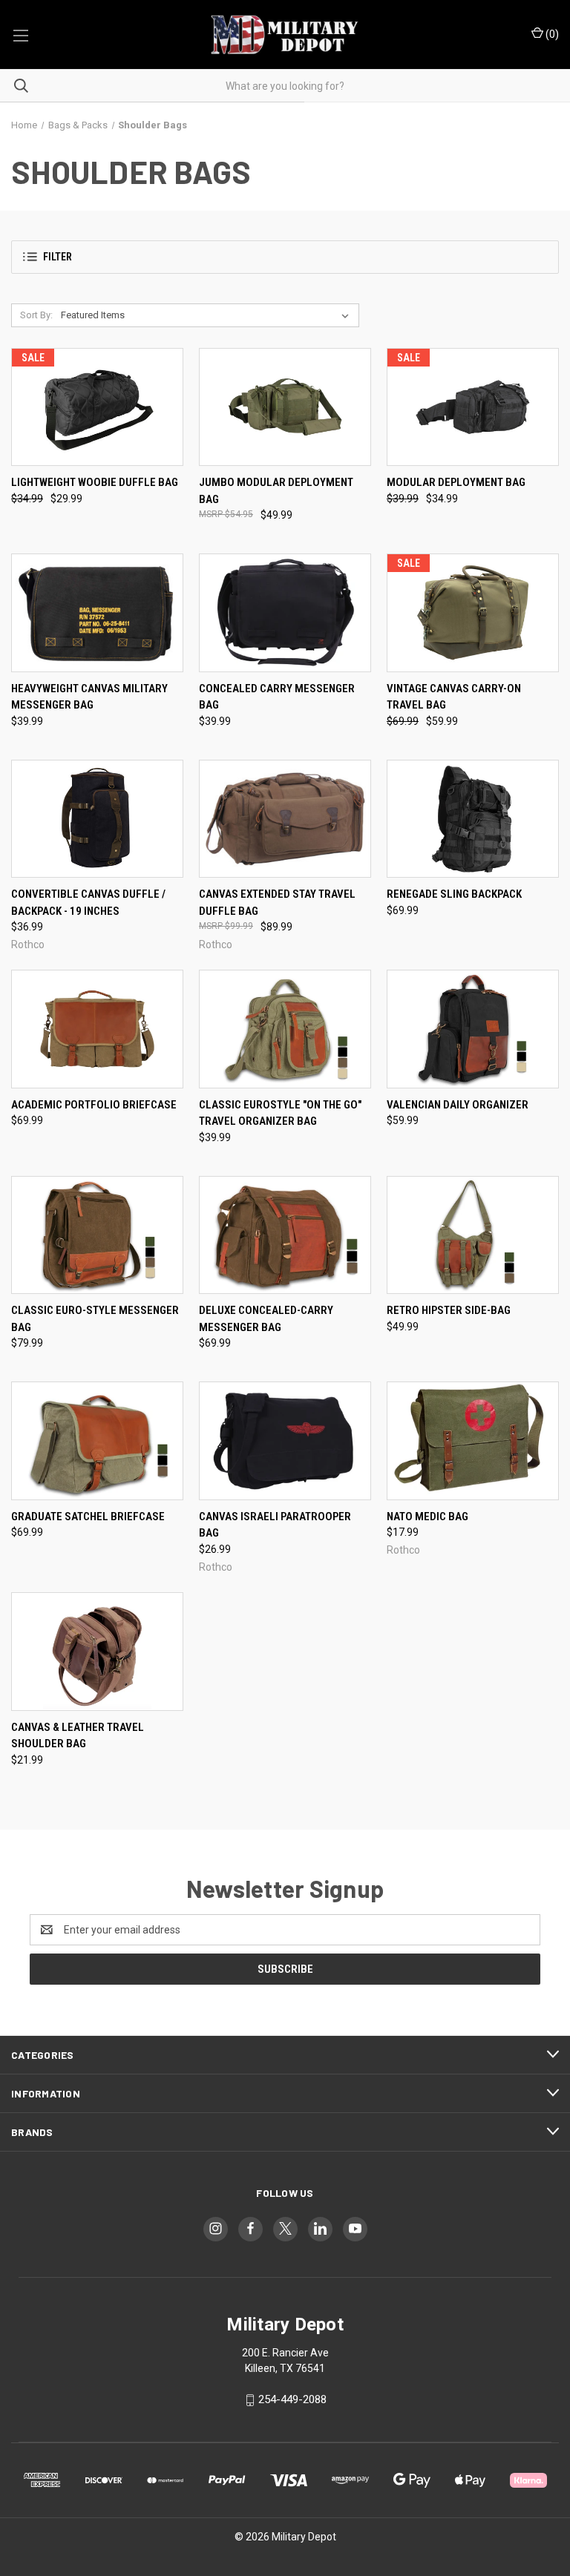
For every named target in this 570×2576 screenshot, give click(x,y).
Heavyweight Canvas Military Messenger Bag (89, 697)
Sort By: (36, 315)
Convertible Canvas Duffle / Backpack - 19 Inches (88, 903)
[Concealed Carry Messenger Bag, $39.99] (285, 613)
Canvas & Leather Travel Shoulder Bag (78, 1736)
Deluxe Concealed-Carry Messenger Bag (266, 1319)
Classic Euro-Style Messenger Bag (95, 1319)
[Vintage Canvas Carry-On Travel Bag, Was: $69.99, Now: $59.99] (473, 613)
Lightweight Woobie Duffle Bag (95, 482)
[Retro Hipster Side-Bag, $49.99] (473, 1235)
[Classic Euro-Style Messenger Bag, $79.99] (97, 1235)
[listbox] (208, 315)
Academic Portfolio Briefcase (94, 1105)
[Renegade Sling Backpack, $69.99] (473, 819)
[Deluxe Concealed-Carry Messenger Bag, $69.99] (285, 1235)
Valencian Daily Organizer (458, 1105)
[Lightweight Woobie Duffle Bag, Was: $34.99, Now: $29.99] (97, 407)
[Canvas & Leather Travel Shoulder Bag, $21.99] (97, 1652)
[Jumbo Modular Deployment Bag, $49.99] (285, 407)
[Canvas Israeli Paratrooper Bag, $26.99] (285, 1441)
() (551, 34)
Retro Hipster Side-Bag (449, 1310)
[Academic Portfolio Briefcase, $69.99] (97, 1029)
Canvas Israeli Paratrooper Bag (275, 1525)
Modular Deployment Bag (456, 482)
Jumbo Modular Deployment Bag (276, 491)
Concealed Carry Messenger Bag (277, 697)
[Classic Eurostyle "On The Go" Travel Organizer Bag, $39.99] (285, 1029)
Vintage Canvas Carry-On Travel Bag (454, 697)
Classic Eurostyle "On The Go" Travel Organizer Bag (280, 1113)
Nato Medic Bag (427, 1517)
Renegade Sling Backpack (454, 894)
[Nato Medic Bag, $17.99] (473, 1441)
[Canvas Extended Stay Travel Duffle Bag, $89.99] (285, 819)
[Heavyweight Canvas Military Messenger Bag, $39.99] (97, 613)
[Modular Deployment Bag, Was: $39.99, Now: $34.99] (473, 407)
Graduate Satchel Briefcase (88, 1517)
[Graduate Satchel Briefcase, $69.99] (97, 1441)
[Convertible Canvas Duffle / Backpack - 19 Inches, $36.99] (97, 819)
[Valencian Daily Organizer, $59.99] (473, 1029)
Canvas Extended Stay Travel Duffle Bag (277, 903)
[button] (285, 257)
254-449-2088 (292, 2400)
